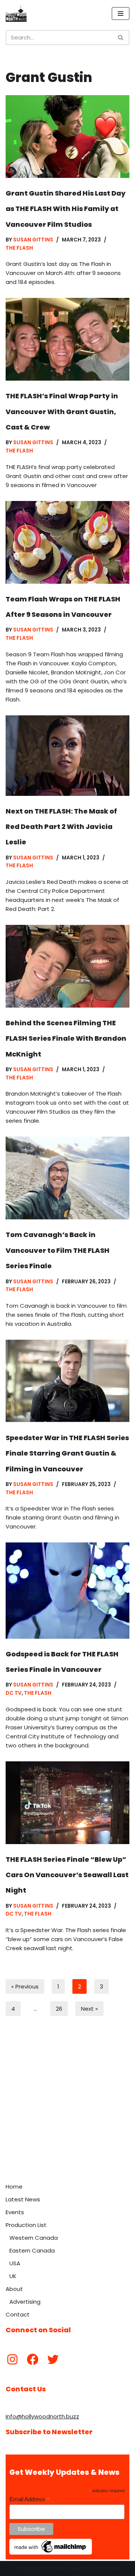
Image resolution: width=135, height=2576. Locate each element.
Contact (18, 2314)
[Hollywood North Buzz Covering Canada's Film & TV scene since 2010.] (16, 14)
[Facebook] (33, 2359)
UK (13, 2276)
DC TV (14, 1693)
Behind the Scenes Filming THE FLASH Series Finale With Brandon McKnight (66, 1038)
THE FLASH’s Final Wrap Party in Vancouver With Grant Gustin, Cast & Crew (62, 411)
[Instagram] (12, 2359)
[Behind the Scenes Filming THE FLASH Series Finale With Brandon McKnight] (67, 966)
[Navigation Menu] (121, 14)
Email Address (30, 2499)
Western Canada (34, 2238)
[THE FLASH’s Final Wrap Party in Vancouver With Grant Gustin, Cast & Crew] (67, 339)
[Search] (121, 38)
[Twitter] (53, 2359)
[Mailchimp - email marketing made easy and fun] (51, 2553)
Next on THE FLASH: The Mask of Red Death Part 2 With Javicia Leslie (61, 827)
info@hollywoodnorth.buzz (42, 2416)
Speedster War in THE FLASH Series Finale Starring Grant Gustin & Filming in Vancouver (67, 1453)
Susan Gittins (33, 240)
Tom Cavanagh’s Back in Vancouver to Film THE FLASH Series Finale (58, 1250)
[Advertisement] (67, 2108)
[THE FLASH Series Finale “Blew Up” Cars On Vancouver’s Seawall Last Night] (67, 1803)
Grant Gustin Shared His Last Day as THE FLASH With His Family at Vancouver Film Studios (66, 209)
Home (14, 2187)
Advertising (25, 2302)
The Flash (19, 248)
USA (15, 2263)
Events (15, 2212)
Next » (89, 2009)
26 (59, 2009)
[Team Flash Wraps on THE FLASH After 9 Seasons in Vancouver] (67, 542)
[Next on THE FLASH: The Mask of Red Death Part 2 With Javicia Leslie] (67, 756)
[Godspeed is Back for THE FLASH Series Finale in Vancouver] (67, 1590)
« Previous (25, 1986)
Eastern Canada (32, 2250)
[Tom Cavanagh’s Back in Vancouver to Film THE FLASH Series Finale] (67, 1178)
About (14, 2289)
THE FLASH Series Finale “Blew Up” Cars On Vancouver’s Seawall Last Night (67, 1875)
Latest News (23, 2199)
